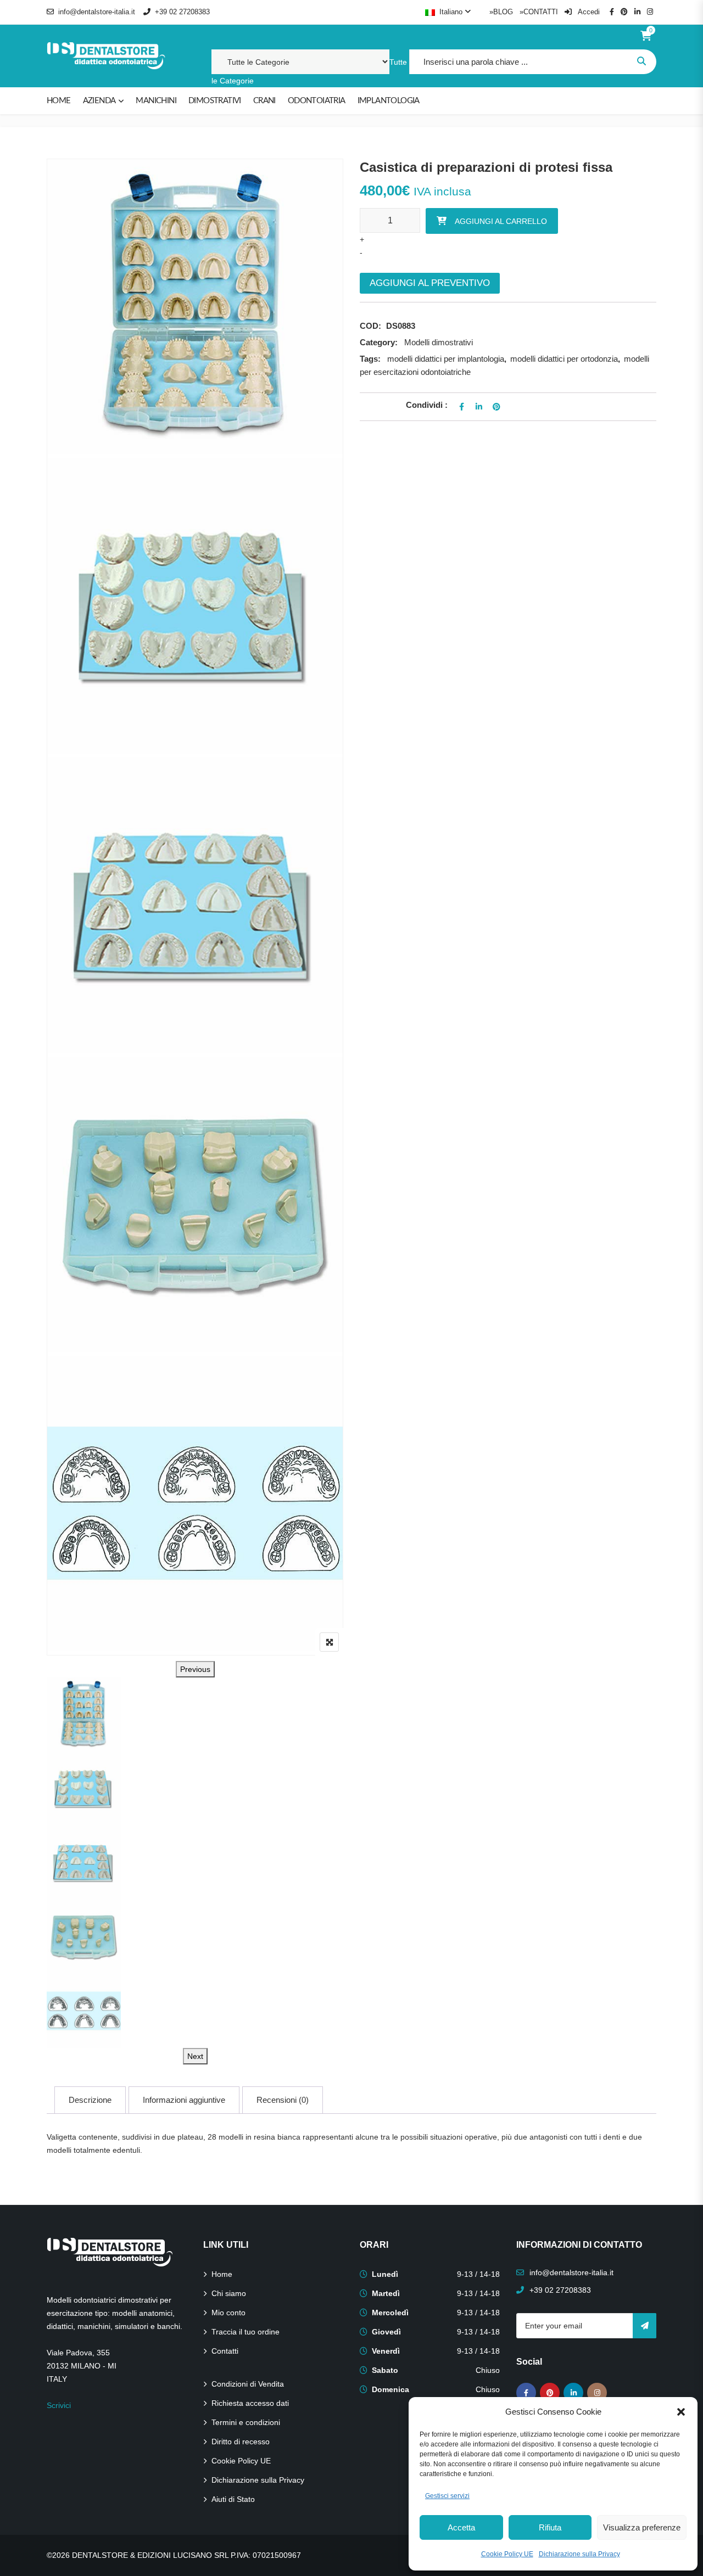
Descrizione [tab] (90, 2100)
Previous (195, 1669)
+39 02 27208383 (182, 12)
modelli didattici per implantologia (446, 359)
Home (222, 2274)
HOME (59, 101)
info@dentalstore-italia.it (97, 12)
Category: (379, 342)
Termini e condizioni (246, 2422)
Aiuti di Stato (233, 2499)
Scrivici (59, 2405)
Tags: (370, 359)
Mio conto (228, 2313)
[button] (681, 2412)
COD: (370, 326)
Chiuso (488, 2370)
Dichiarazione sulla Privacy (579, 2554)
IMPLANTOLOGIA (389, 101)
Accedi (588, 12)
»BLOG (501, 12)
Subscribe (645, 2326)
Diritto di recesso (241, 2442)
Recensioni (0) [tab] (283, 2100)
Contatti (225, 2351)
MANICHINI (156, 101)
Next (195, 2056)
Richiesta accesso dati (250, 2403)
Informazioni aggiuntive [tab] (184, 2100)
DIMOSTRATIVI (215, 101)
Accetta (461, 2527)
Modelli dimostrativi (439, 342)
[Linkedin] (573, 2393)
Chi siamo (229, 2293)
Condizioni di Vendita (248, 2384)
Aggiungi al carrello (501, 221)
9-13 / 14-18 (478, 2274)
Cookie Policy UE (507, 2554)
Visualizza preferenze (642, 2527)
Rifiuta (550, 2527)
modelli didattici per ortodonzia (564, 359)
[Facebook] (526, 2393)
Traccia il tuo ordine (246, 2332)
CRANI (264, 101)
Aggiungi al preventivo (430, 283)
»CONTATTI (539, 12)
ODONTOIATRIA (317, 101)
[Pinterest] (550, 2393)
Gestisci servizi (447, 2496)
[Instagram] (597, 2393)
